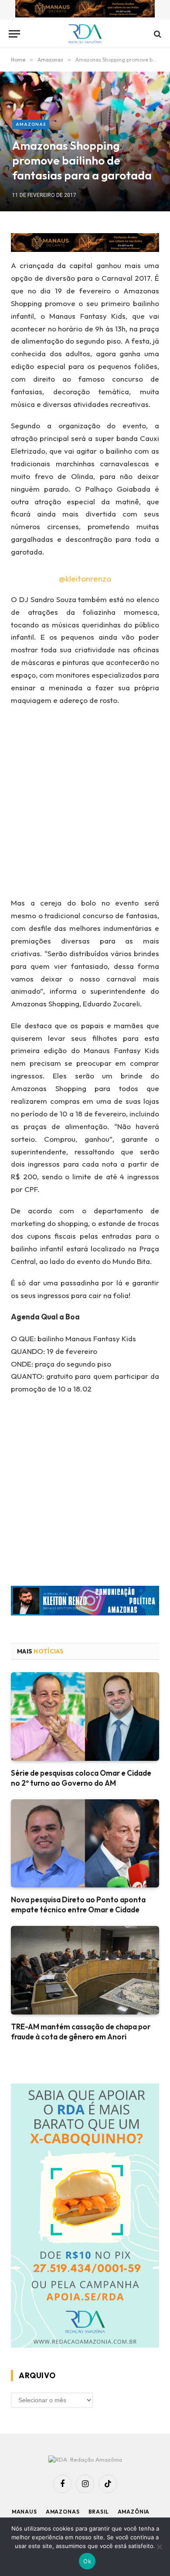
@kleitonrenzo (85, 579)
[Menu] (14, 34)
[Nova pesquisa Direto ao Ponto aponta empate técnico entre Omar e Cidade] (85, 1843)
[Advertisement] (85, 804)
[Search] (157, 34)
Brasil (99, 2512)
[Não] (159, 2547)
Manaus (24, 2512)
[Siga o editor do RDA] (85, 1603)
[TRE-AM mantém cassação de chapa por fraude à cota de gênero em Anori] (85, 1970)
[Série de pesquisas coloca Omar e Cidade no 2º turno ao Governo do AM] (85, 1716)
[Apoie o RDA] (85, 2217)
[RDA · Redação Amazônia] (85, 34)
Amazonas (31, 124)
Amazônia (134, 2512)
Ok (87, 2561)
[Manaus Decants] (85, 10)
